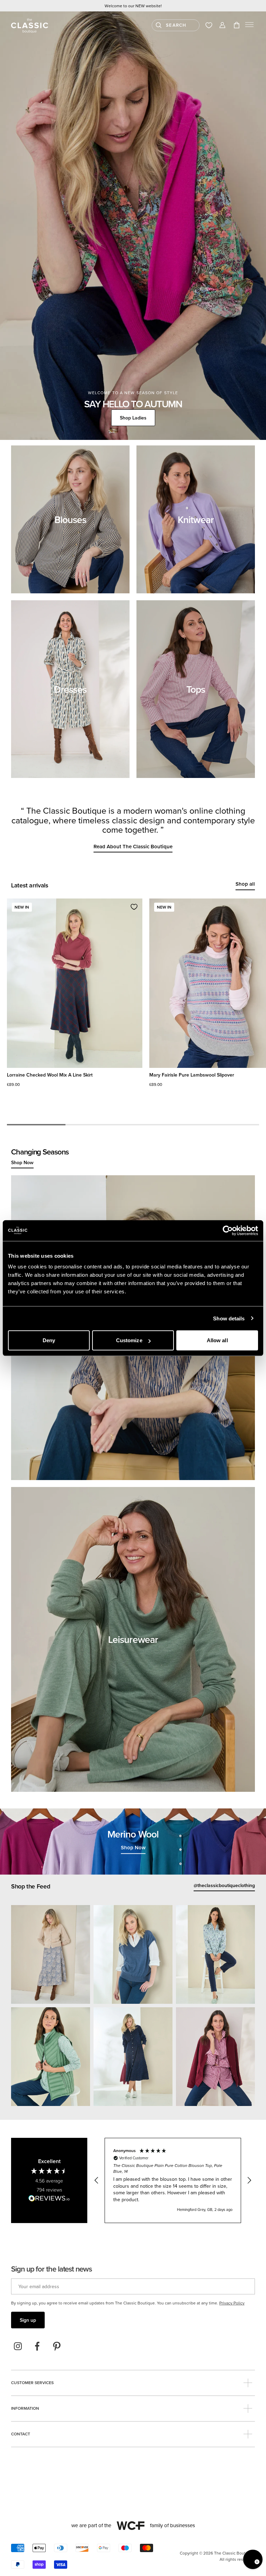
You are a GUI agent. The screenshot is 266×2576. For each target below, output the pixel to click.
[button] (249, 26)
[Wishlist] (209, 25)
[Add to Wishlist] (134, 907)
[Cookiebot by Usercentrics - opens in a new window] (228, 1230)
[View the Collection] (70, 520)
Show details (229, 1318)
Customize (129, 1340)
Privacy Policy (232, 2303)
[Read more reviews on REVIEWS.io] (49, 2199)
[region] (173, 2180)
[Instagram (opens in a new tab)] (18, 2346)
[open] (248, 2383)
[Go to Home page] (30, 26)
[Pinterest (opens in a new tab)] (57, 2346)
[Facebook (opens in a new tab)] (37, 2346)
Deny (49, 1340)
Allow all (217, 1340)
